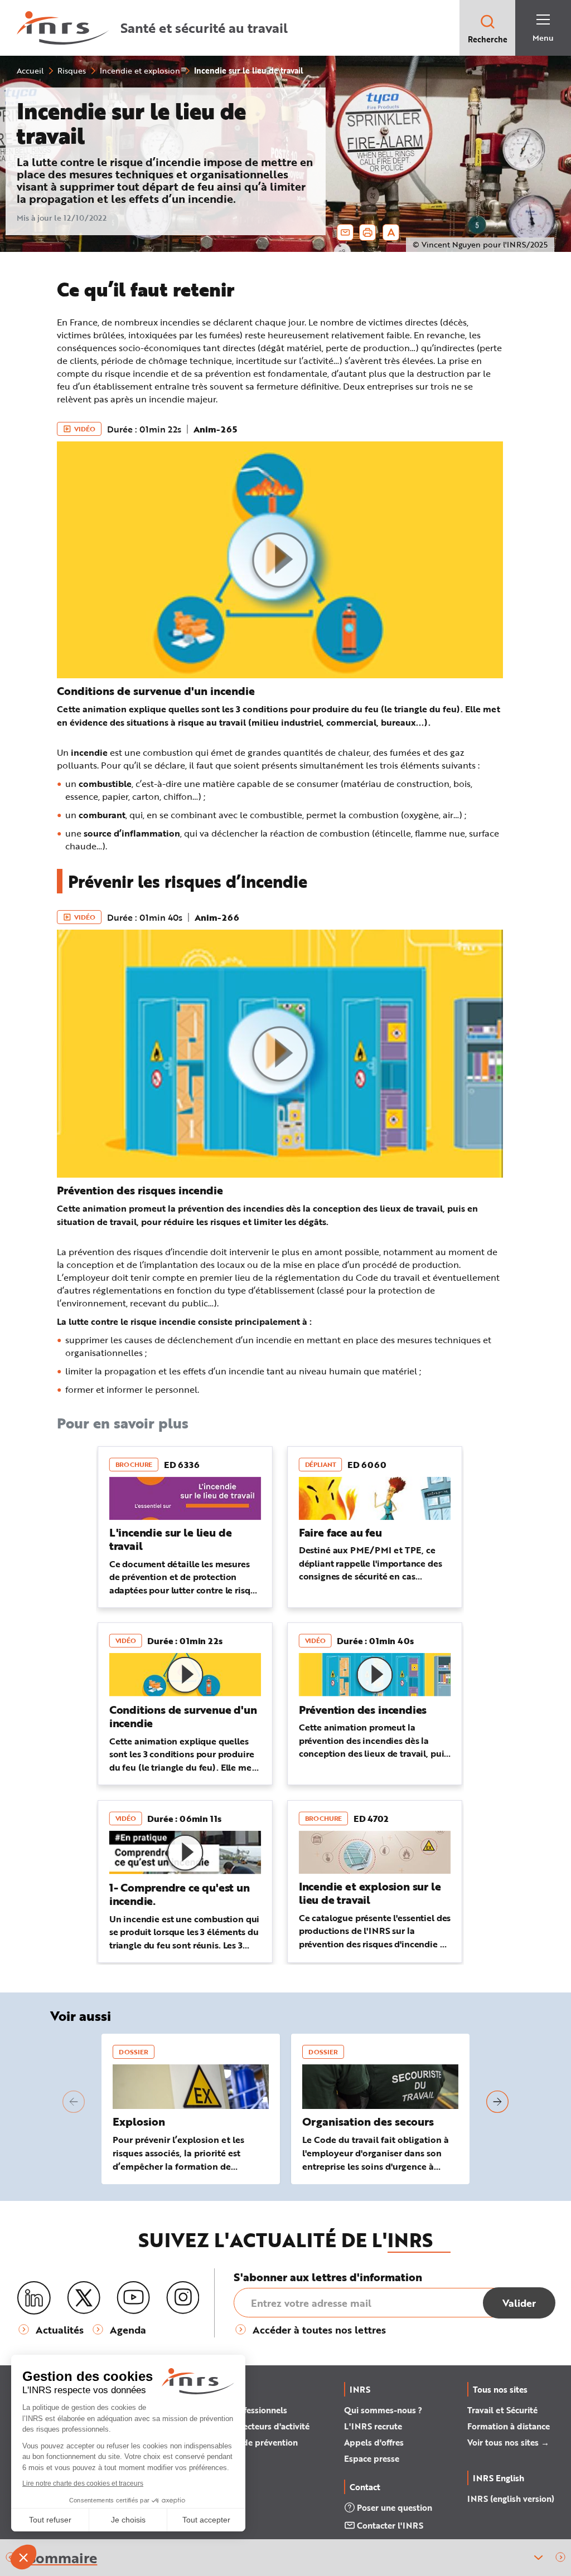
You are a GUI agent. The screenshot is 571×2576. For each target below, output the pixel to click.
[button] (561, 2558)
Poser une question (395, 2507)
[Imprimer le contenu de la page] (368, 232)
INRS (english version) (511, 2499)
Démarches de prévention (247, 2442)
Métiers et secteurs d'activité (253, 2426)
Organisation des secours (368, 2121)
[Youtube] (133, 2298)
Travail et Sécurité (502, 2410)
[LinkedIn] (34, 2298)
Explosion (139, 2121)
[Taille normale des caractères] (391, 232)
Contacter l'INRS (390, 2525)
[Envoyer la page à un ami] (345, 232)
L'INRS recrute (373, 2426)
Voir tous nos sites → (508, 2442)
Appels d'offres (374, 2442)
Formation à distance (509, 2426)
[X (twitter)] (84, 2298)
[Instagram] (183, 2298)
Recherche (488, 39)
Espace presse (372, 2458)
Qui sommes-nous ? (383, 2410)
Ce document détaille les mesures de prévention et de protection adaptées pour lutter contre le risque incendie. (185, 1583)
